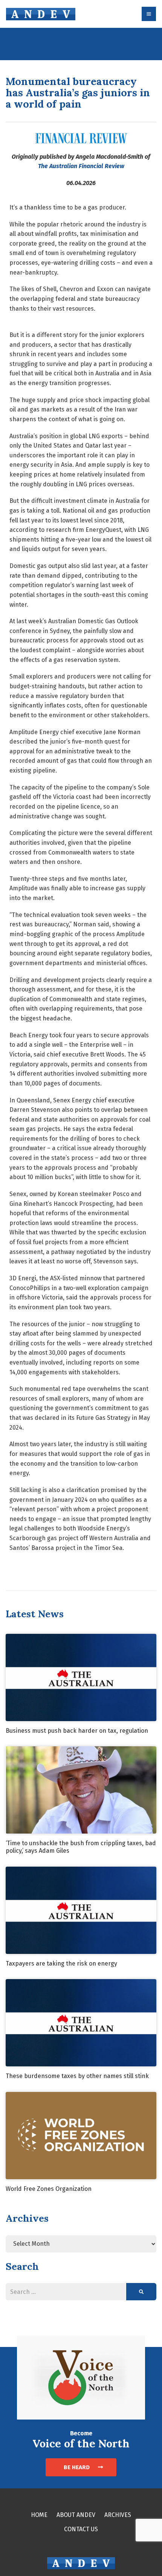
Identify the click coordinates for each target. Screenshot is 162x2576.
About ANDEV (76, 2515)
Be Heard (77, 2467)
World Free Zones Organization (49, 2189)
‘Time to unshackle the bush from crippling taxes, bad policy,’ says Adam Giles (81, 1847)
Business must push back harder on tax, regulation (77, 1731)
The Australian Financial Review (81, 166)
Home (39, 2515)
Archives (118, 2515)
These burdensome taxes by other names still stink (77, 2076)
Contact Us (81, 2529)
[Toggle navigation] (149, 14)
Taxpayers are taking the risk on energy (61, 1963)
